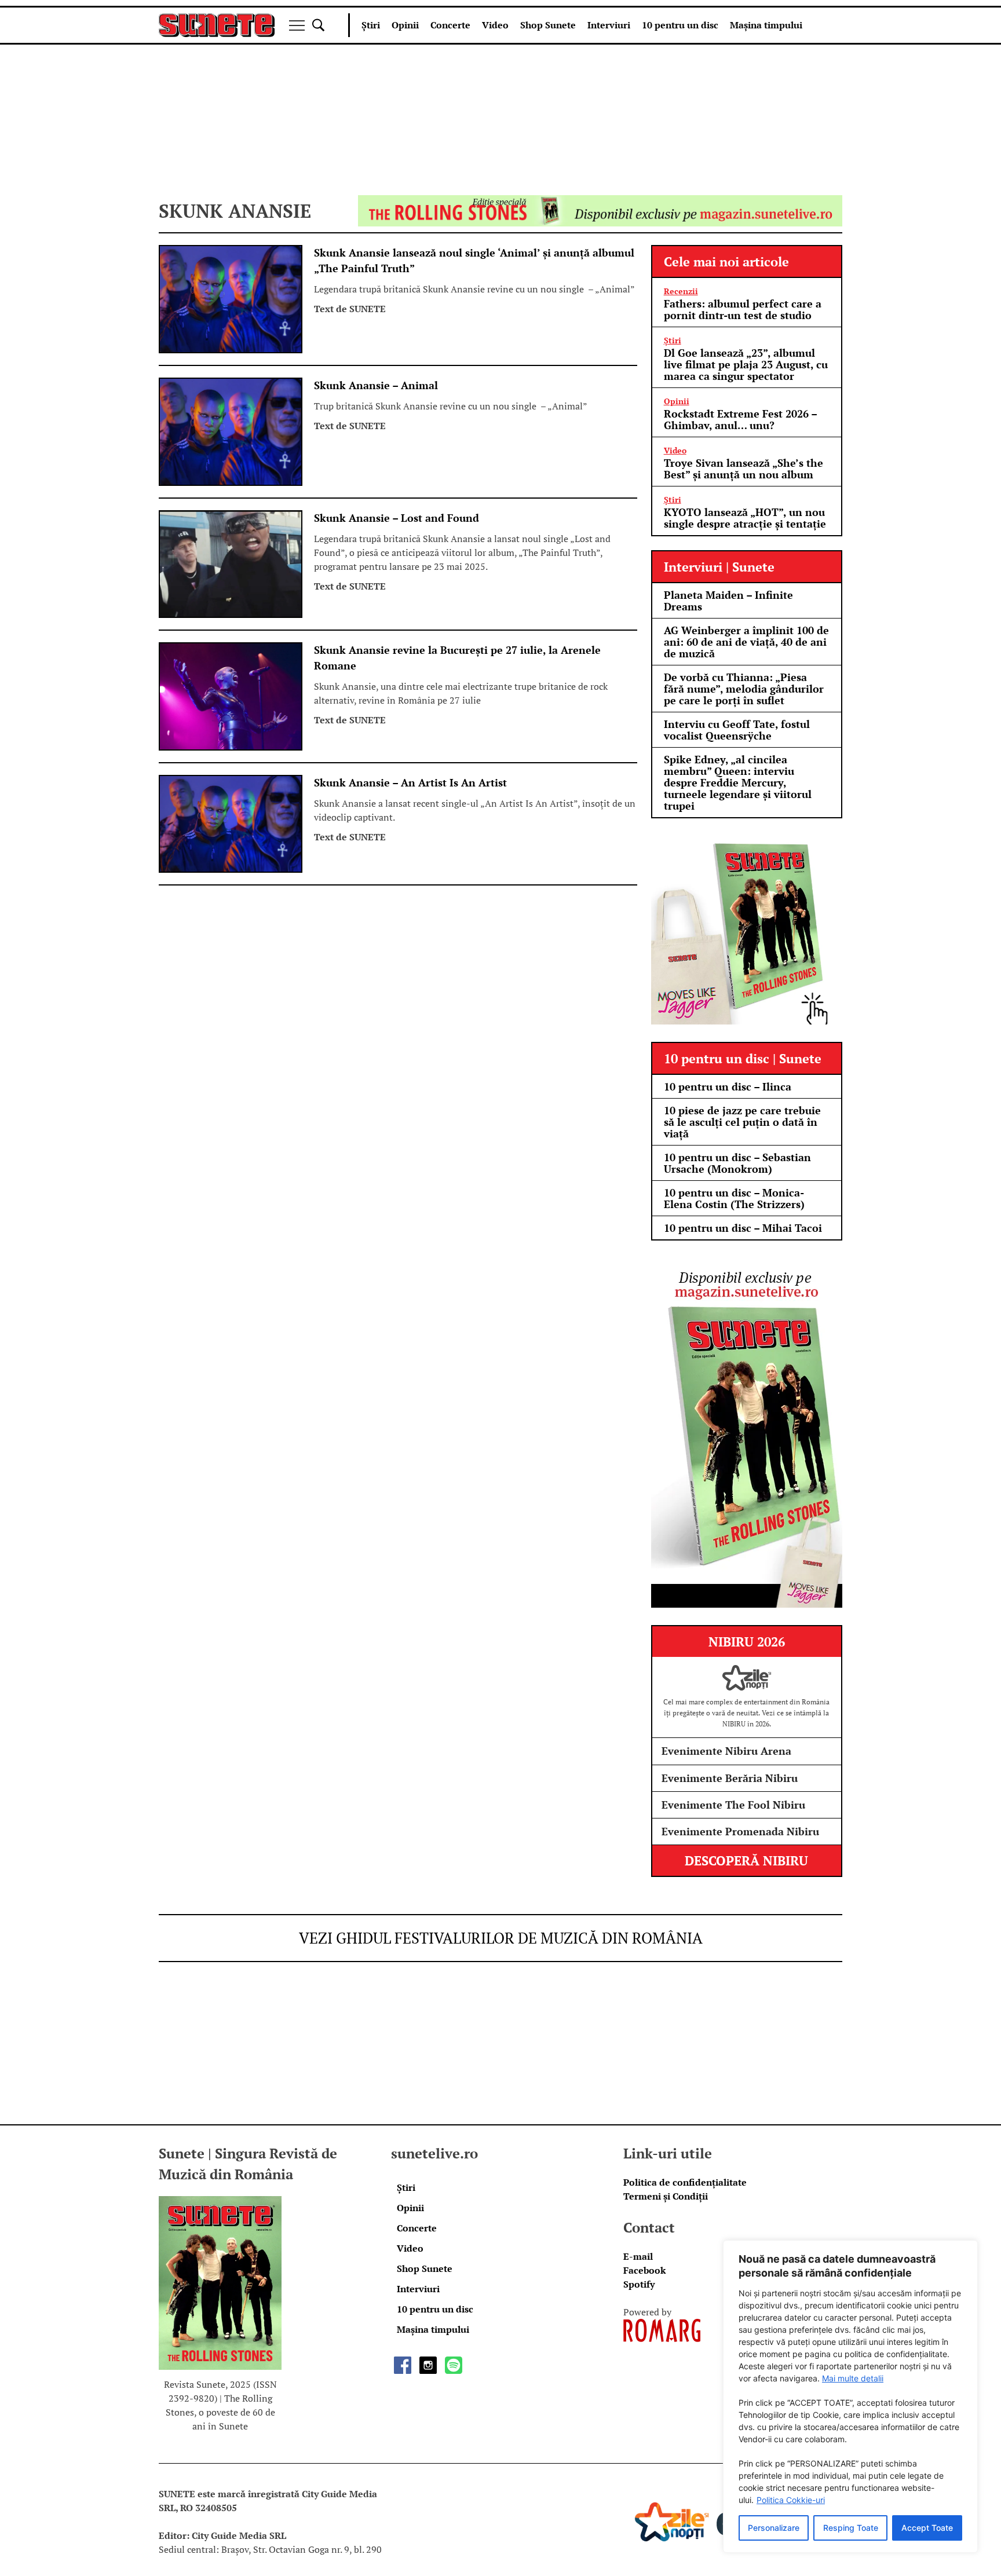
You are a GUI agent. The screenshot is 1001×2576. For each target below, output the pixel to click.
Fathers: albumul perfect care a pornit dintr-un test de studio (743, 309)
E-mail (638, 2256)
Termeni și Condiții (666, 2196)
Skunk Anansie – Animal (376, 385)
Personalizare (774, 2528)
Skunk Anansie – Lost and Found (397, 518)
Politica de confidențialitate (685, 2182)
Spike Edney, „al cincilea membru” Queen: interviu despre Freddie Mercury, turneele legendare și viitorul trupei (738, 782)
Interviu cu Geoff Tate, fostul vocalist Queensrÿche (737, 730)
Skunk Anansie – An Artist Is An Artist (410, 782)
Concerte (450, 25)
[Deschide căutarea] (318, 25)
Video (495, 25)
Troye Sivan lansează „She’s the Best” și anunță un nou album (744, 469)
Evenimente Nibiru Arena (726, 1751)
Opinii (405, 25)
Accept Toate (927, 2528)
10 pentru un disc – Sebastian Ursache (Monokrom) (737, 1163)
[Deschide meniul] (297, 25)
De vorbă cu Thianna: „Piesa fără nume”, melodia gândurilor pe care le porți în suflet (744, 689)
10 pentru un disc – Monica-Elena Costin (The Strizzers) (734, 1198)
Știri (371, 25)
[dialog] (850, 2396)
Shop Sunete (548, 25)
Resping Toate (851, 2528)
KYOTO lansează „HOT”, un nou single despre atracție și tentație (745, 518)
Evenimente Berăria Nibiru (730, 1778)
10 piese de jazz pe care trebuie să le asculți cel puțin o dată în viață (742, 1122)
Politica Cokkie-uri (791, 2500)
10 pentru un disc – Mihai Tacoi (743, 1228)
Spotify (639, 2284)
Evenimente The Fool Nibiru (733, 1805)
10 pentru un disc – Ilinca (728, 1086)
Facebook (644, 2270)
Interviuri (609, 25)
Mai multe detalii (853, 2378)
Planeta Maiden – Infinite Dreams (728, 601)
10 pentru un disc (680, 25)
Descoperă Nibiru (746, 1860)
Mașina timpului (766, 25)
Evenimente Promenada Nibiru (740, 1831)
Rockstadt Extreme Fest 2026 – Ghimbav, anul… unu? (740, 419)
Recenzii (681, 291)
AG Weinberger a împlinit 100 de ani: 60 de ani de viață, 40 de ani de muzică (746, 642)
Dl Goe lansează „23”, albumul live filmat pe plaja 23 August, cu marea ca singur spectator (746, 364)
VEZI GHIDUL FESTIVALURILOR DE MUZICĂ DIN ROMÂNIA (501, 1938)
